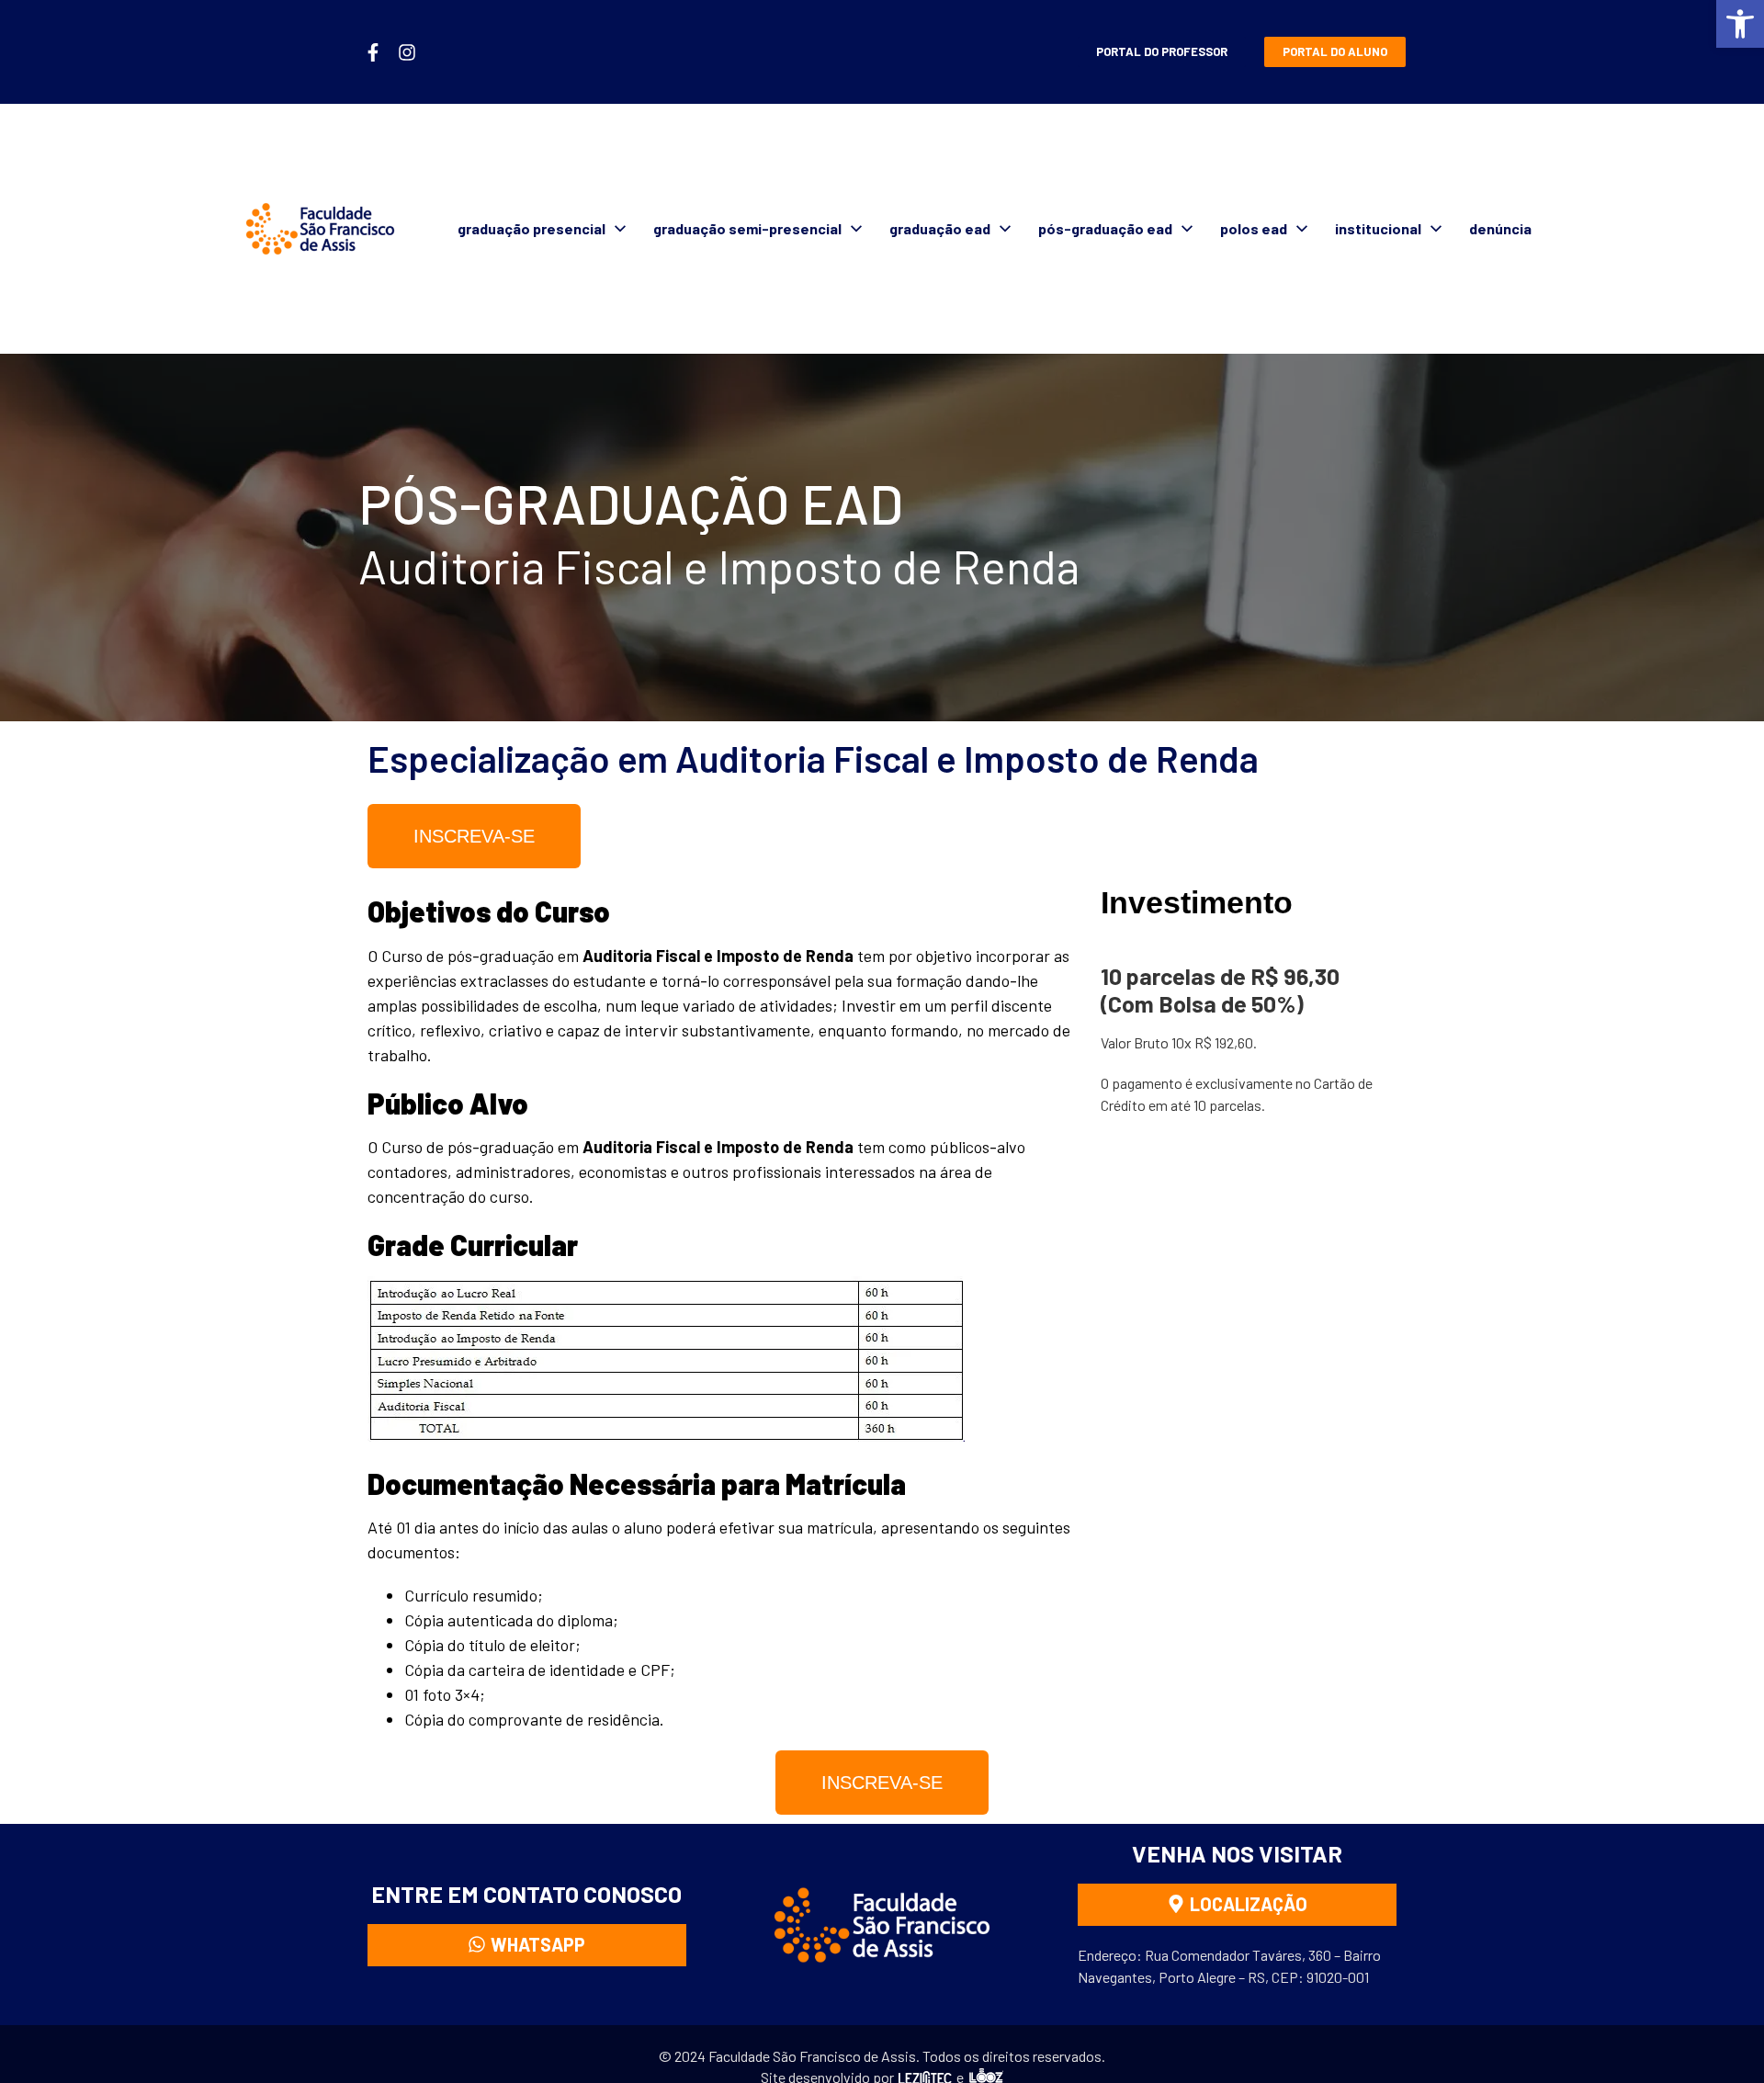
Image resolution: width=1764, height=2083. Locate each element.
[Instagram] (407, 52)
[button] (1740, 24)
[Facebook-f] (373, 52)
